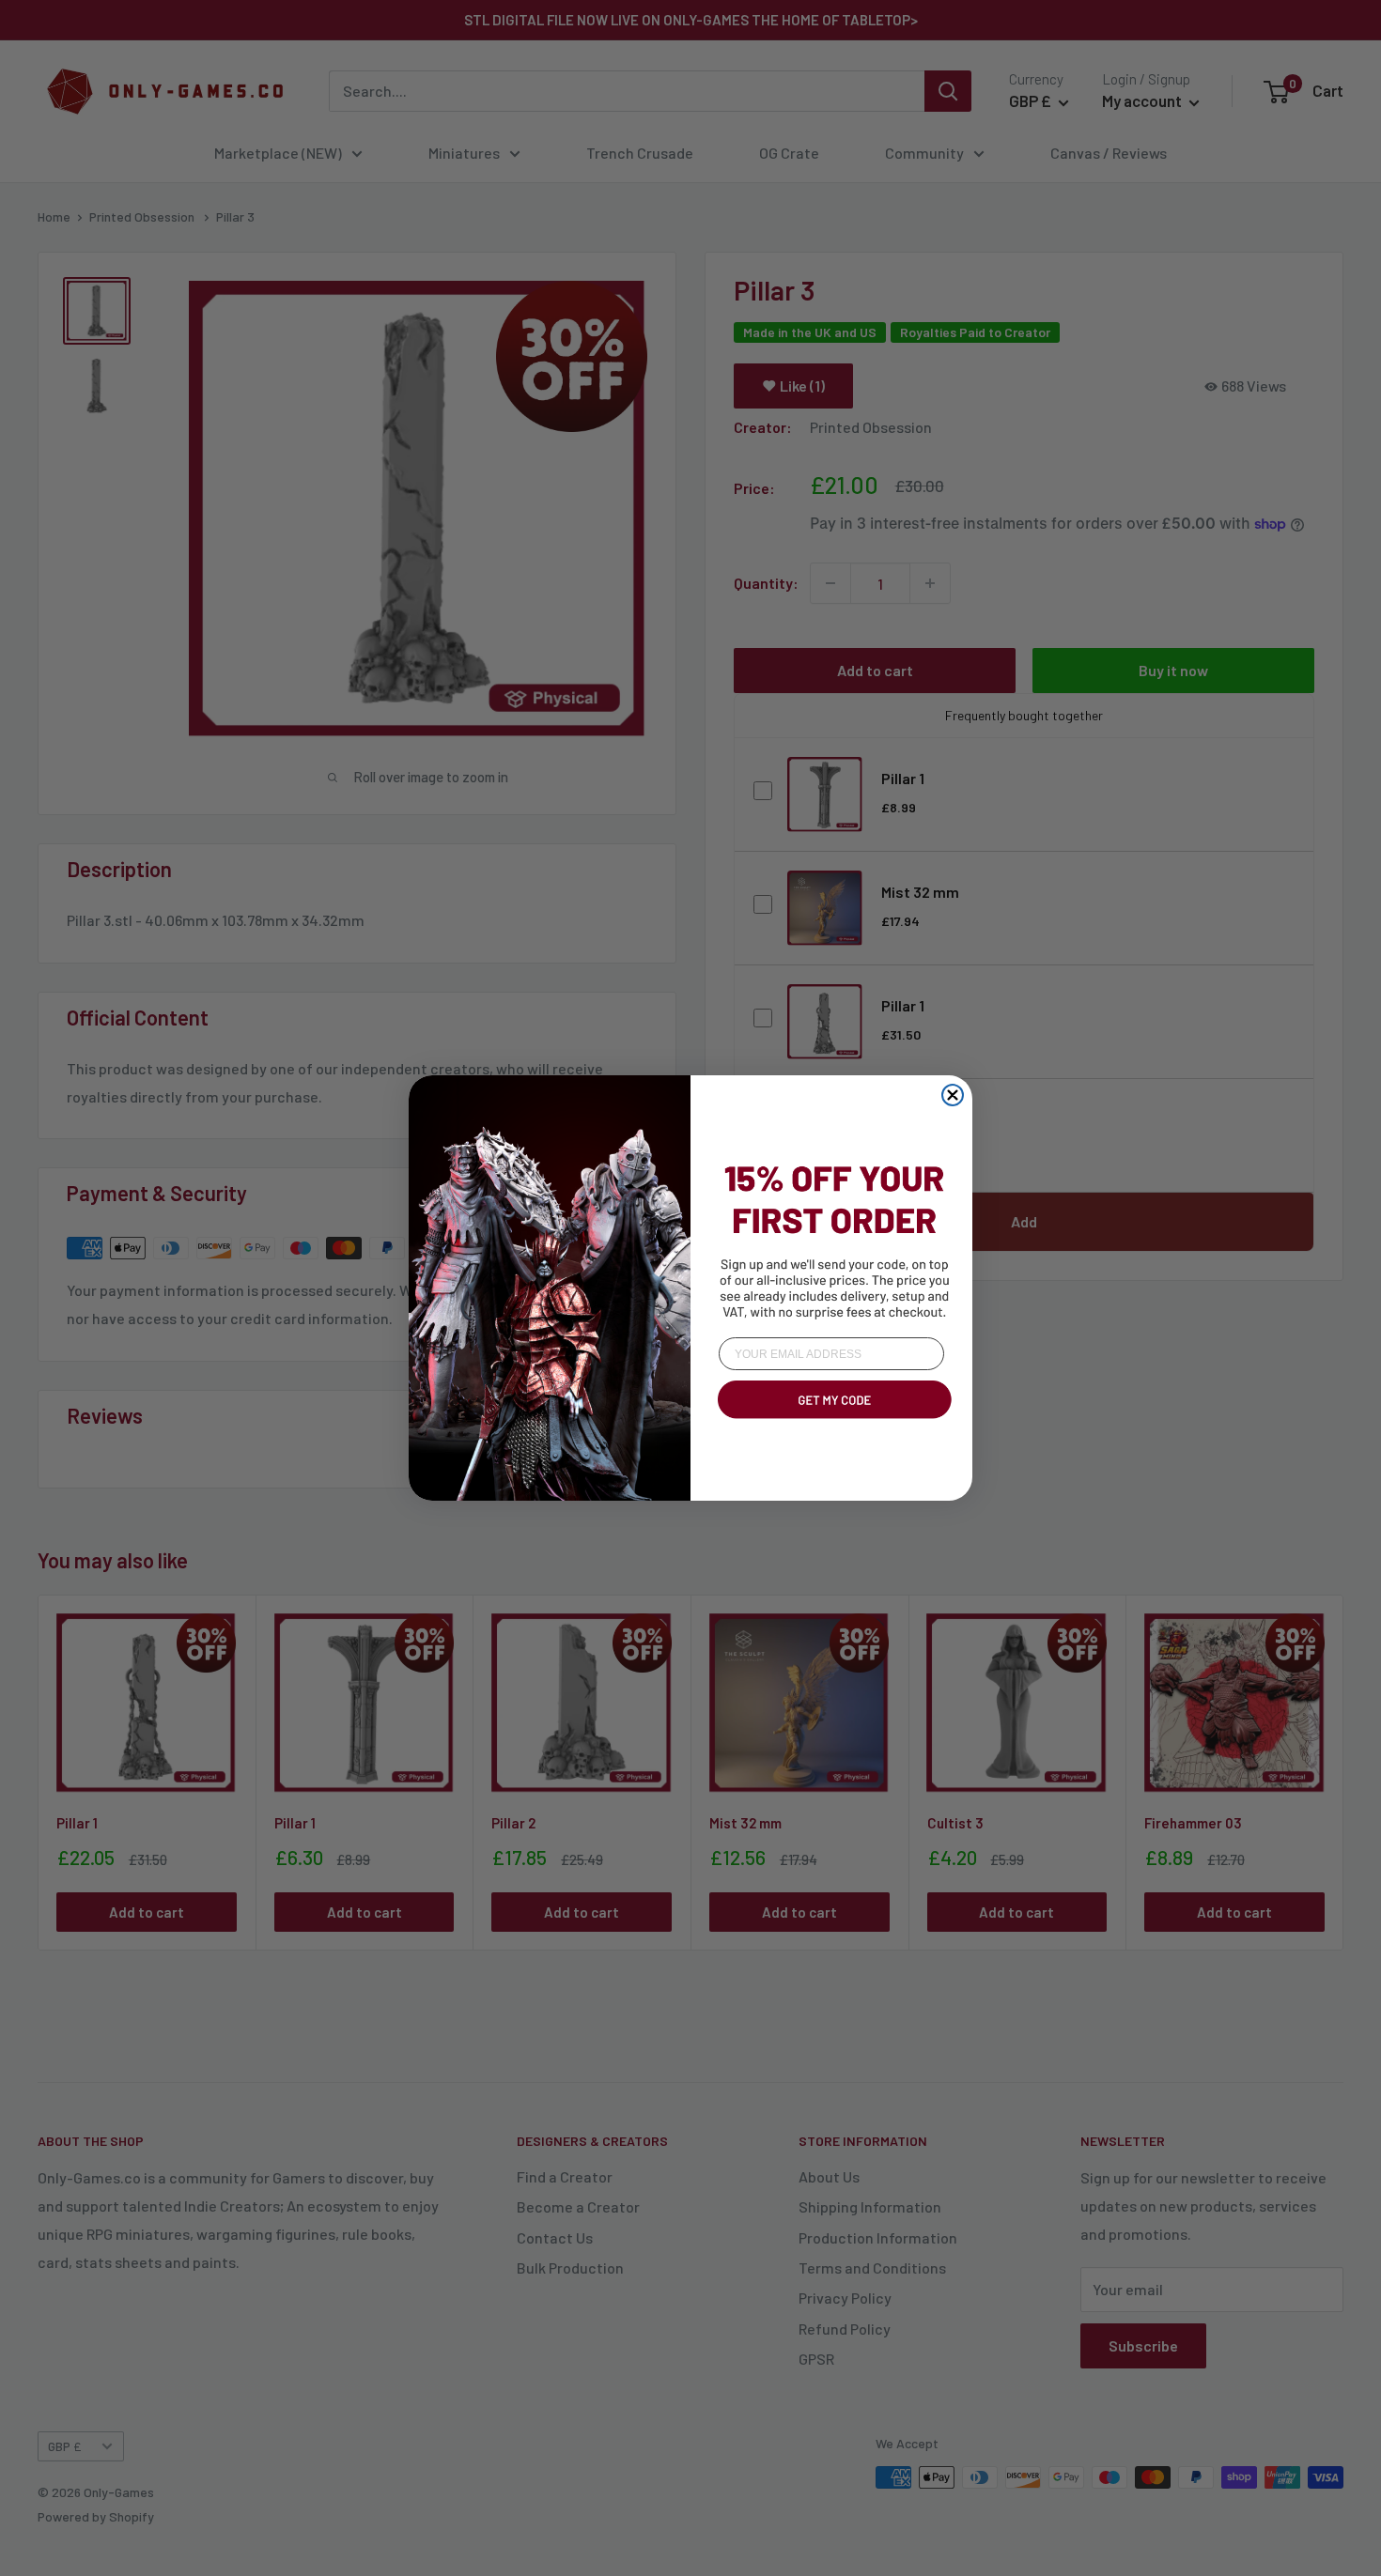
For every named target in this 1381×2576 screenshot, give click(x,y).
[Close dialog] (953, 1095)
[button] (831, 1422)
